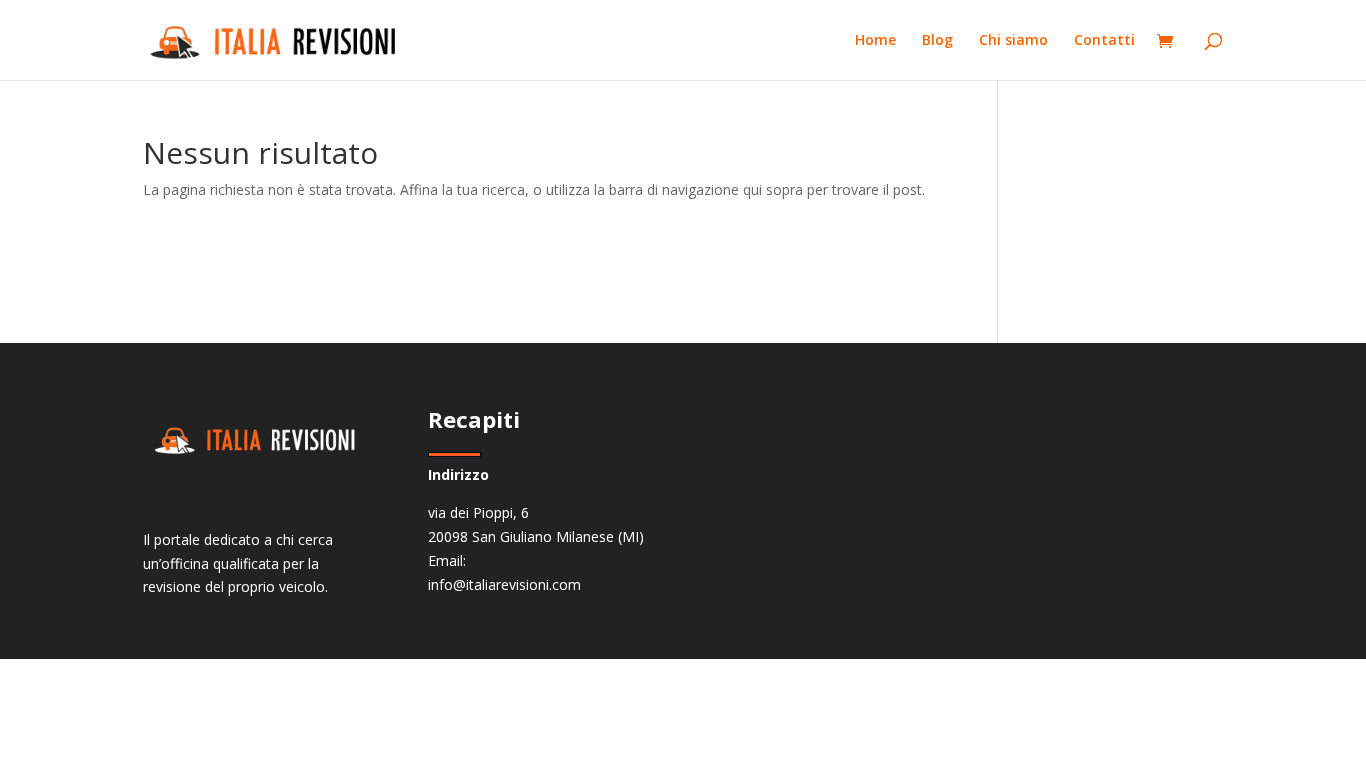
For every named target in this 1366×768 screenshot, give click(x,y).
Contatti (1104, 41)
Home (875, 41)
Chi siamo (1013, 41)
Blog (937, 41)
